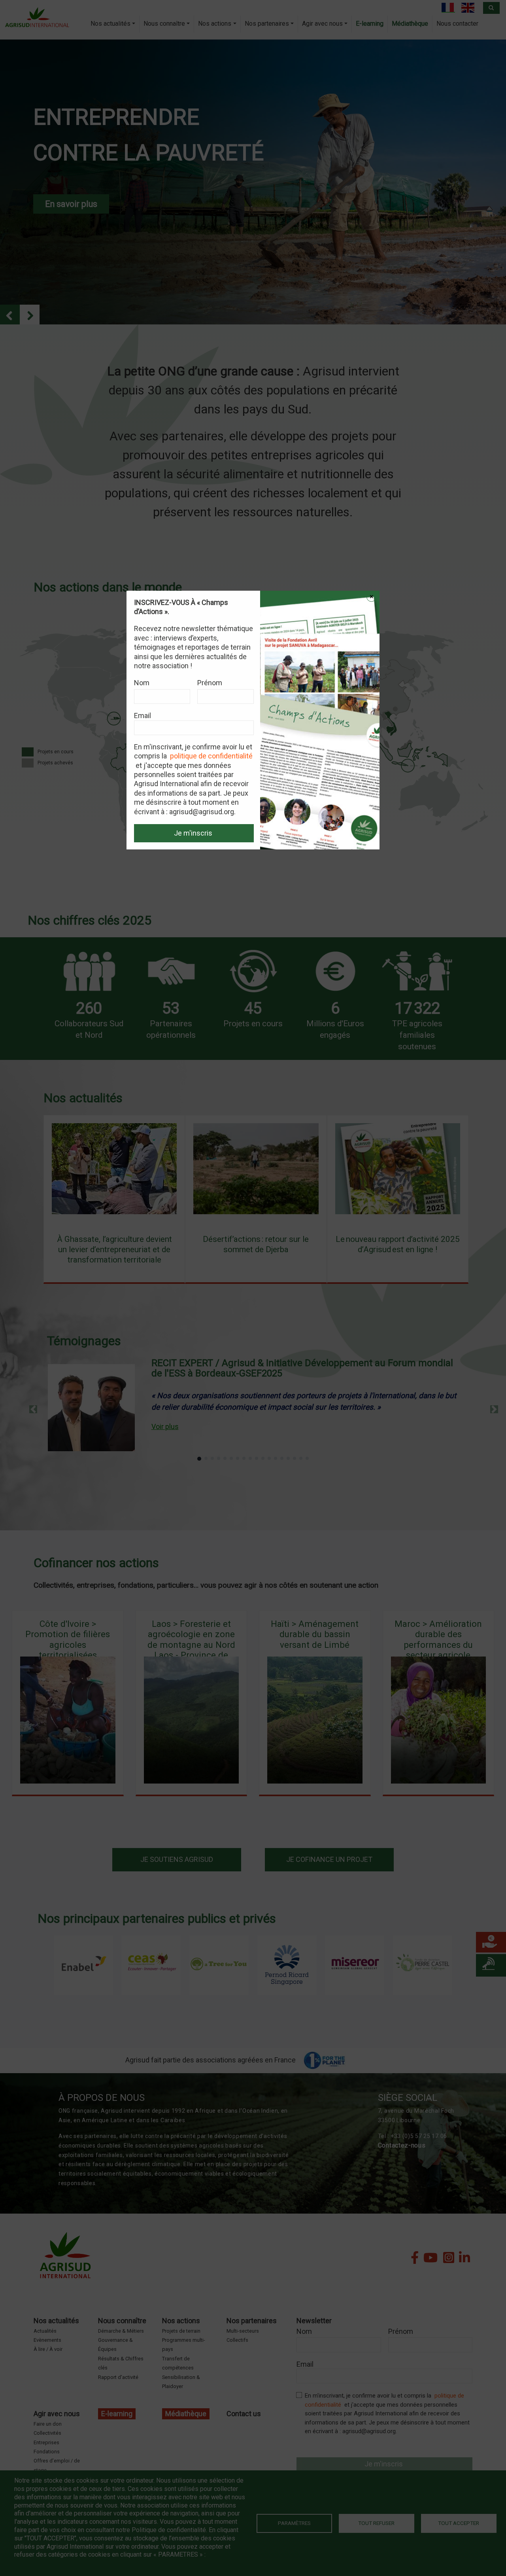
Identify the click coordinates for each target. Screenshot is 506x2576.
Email (143, 716)
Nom (142, 683)
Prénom (210, 683)
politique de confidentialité (211, 756)
